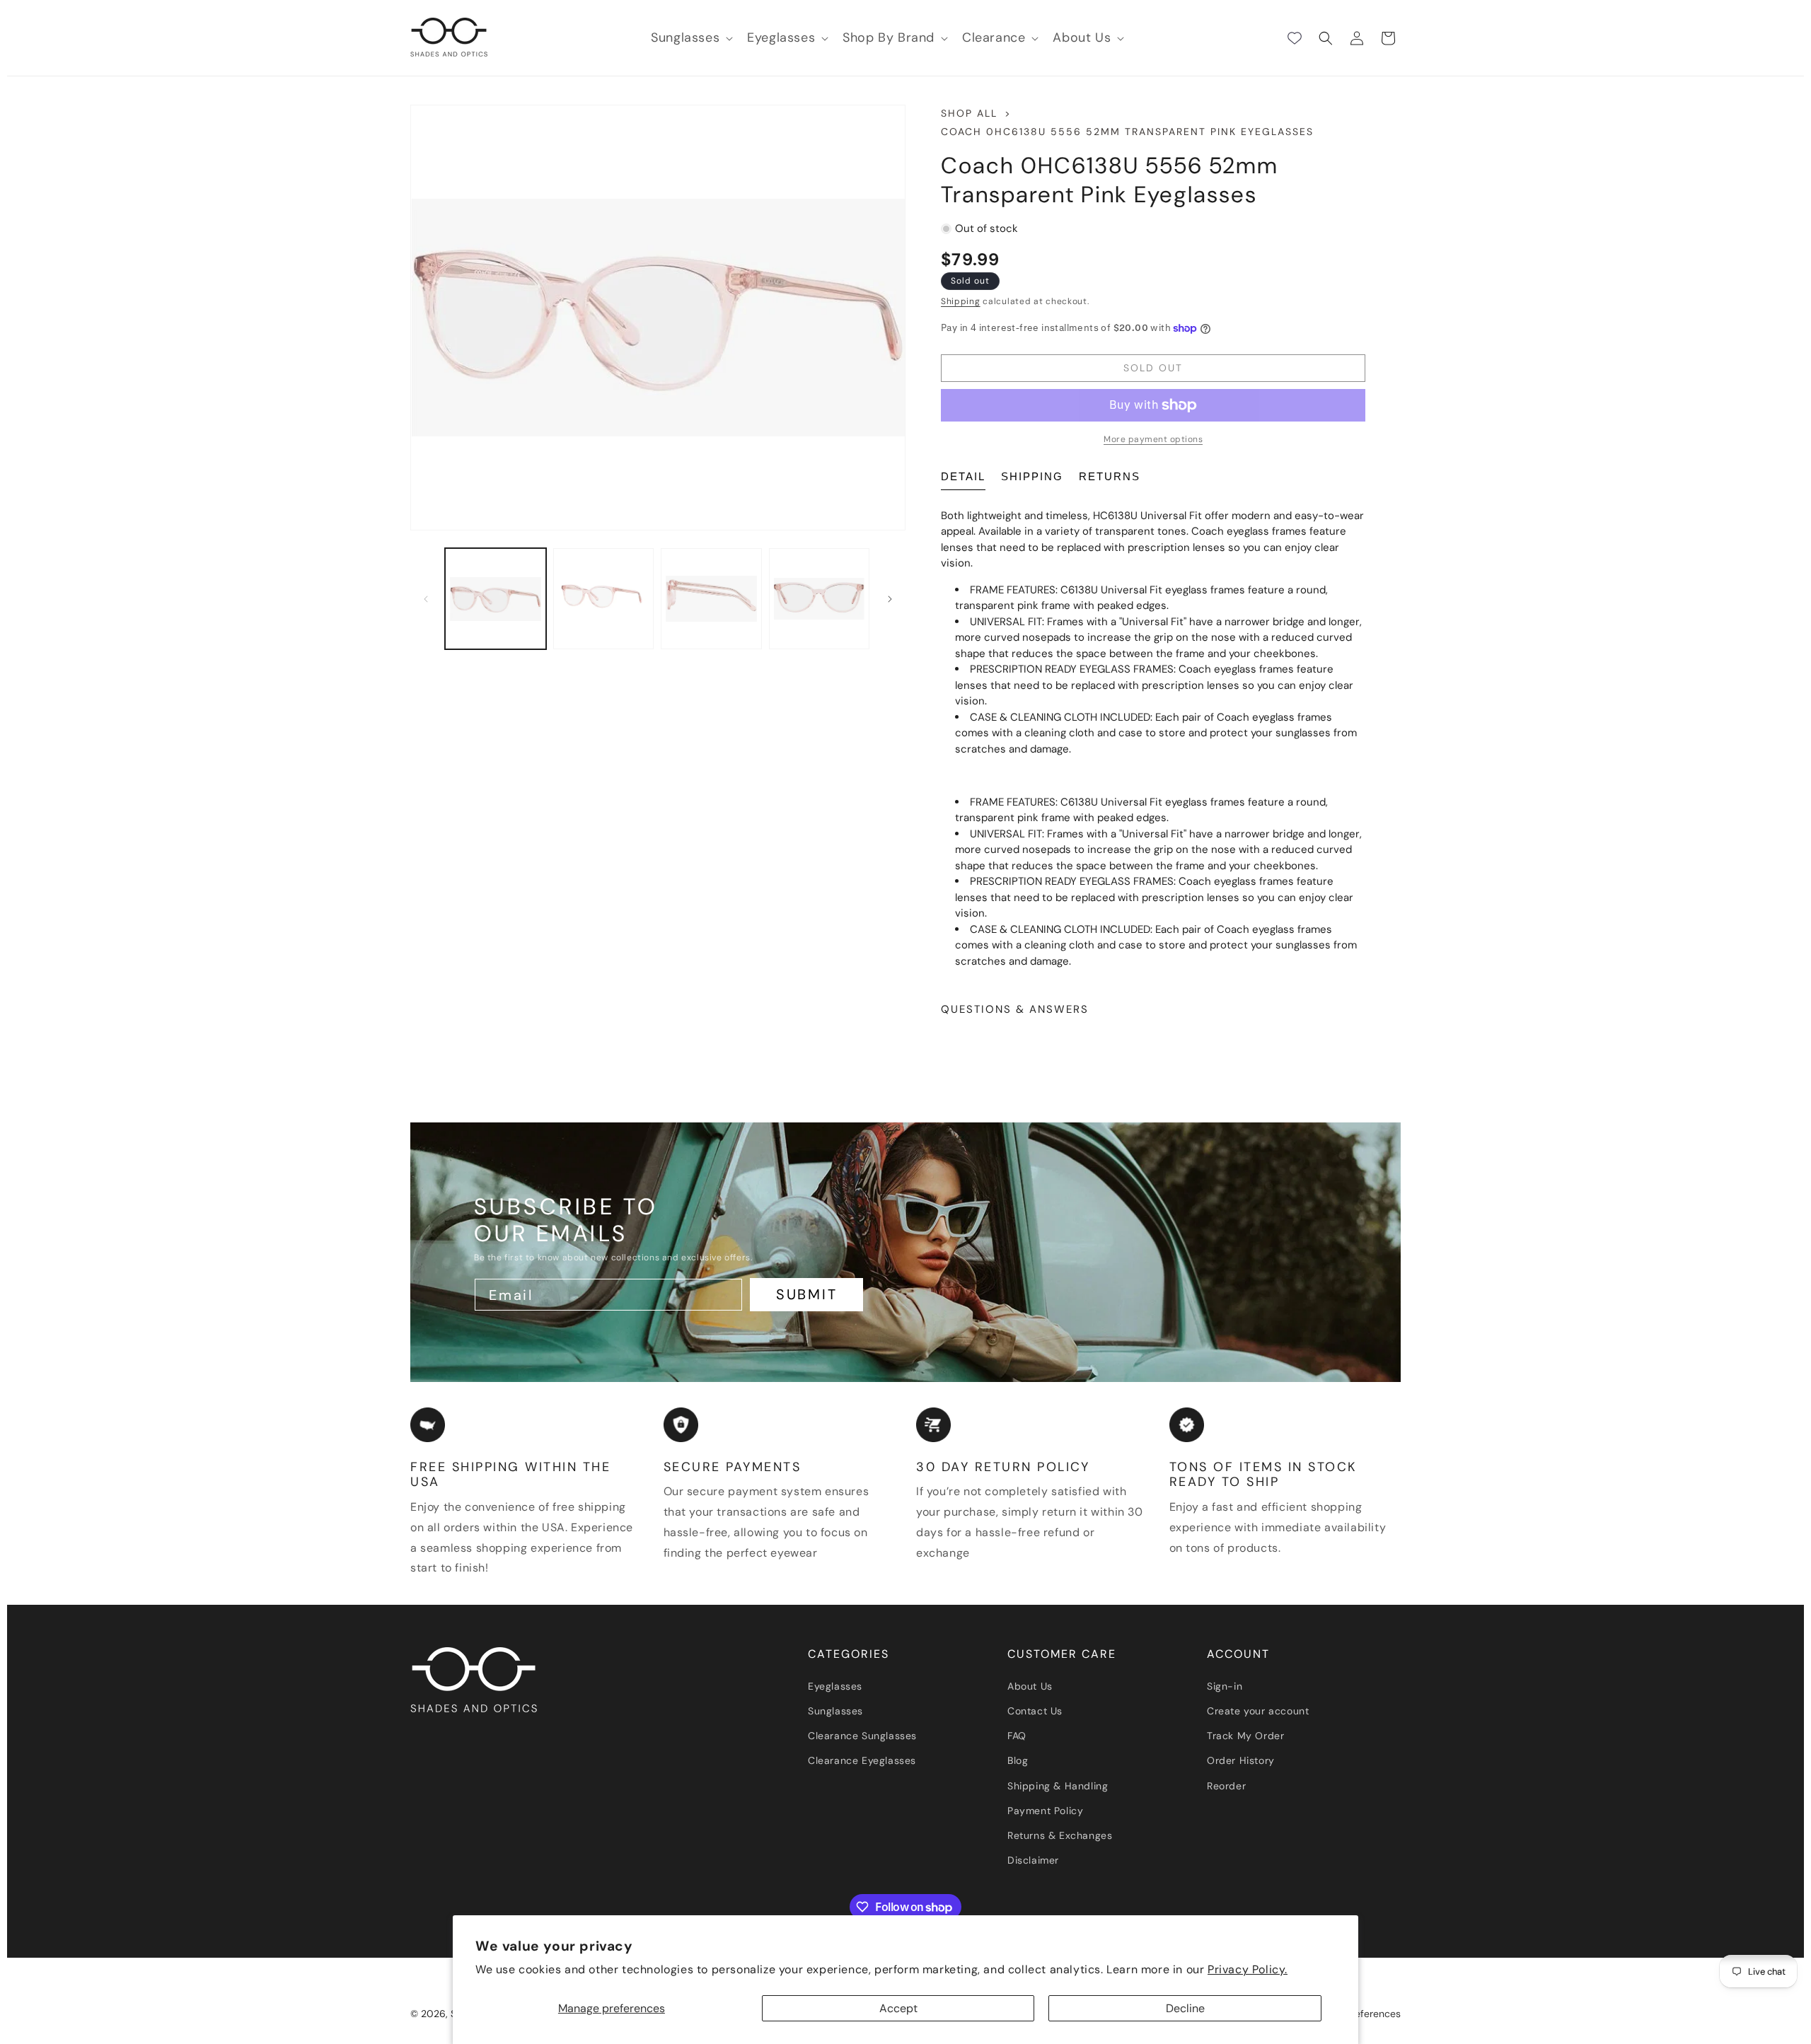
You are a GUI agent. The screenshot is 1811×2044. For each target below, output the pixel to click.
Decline (1185, 2008)
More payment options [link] (1153, 439)
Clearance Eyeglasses (862, 1760)
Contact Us (1035, 1711)
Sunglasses (835, 1711)
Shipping (961, 301)
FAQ (1017, 1736)
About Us (1030, 1686)
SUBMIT (807, 1294)
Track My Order (1245, 1736)
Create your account (1258, 1711)
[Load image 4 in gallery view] (820, 599)
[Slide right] (890, 599)
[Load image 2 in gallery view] (604, 599)
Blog (1018, 1760)
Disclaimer (1033, 1860)
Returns (1110, 476)
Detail (963, 476)
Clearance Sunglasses (862, 1736)
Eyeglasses (835, 1686)
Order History (1241, 1760)
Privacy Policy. (1248, 1969)
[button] (690, 38)
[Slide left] (426, 599)
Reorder (1226, 1786)
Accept (898, 2008)
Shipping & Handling (1058, 1786)
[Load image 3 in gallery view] (711, 599)
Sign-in (1225, 1686)
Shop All (969, 113)
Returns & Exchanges (1060, 1835)
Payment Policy (1045, 1811)
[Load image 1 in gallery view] (496, 599)
